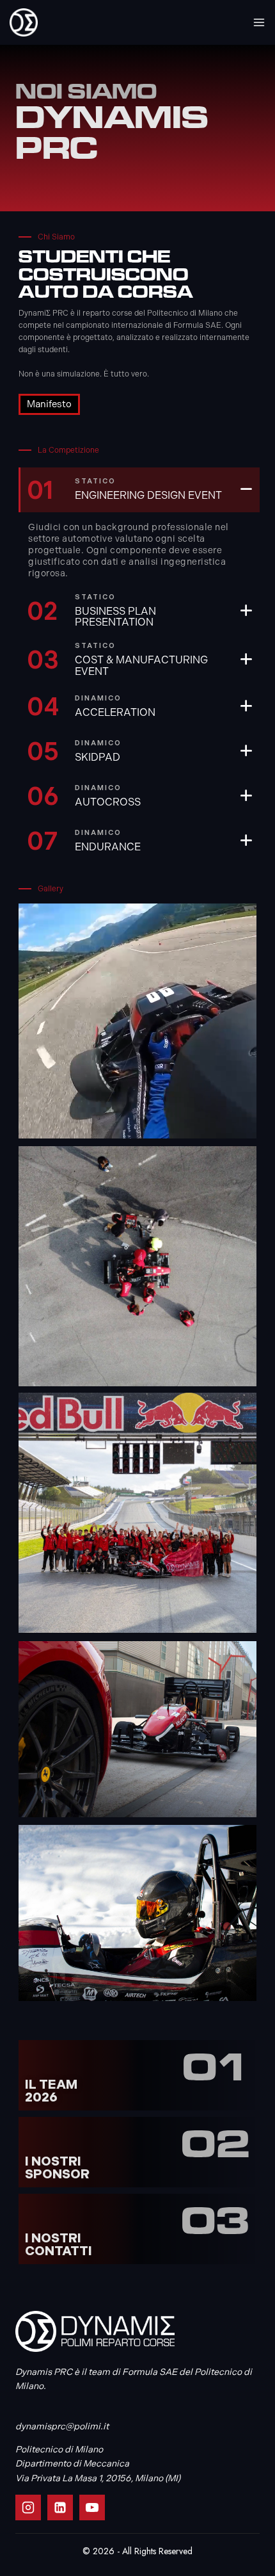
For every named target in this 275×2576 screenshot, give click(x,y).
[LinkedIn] (60, 2507)
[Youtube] (92, 2507)
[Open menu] (259, 22)
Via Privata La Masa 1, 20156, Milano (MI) (98, 2478)
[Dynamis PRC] (24, 22)
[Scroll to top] (244, 2545)
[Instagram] (28, 2507)
